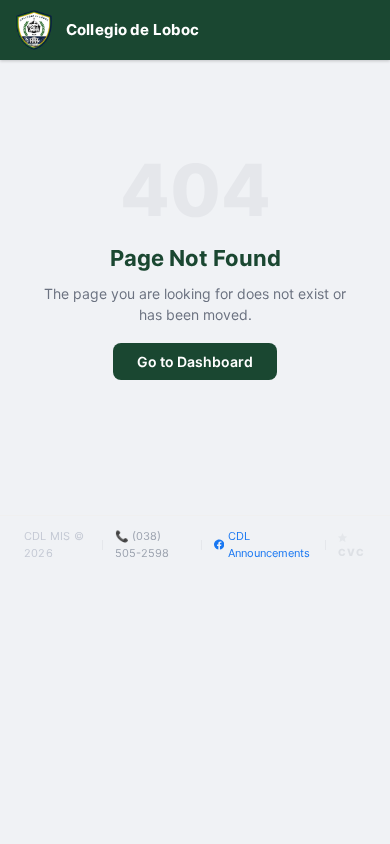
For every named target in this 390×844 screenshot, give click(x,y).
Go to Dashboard (195, 361)
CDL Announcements (269, 544)
